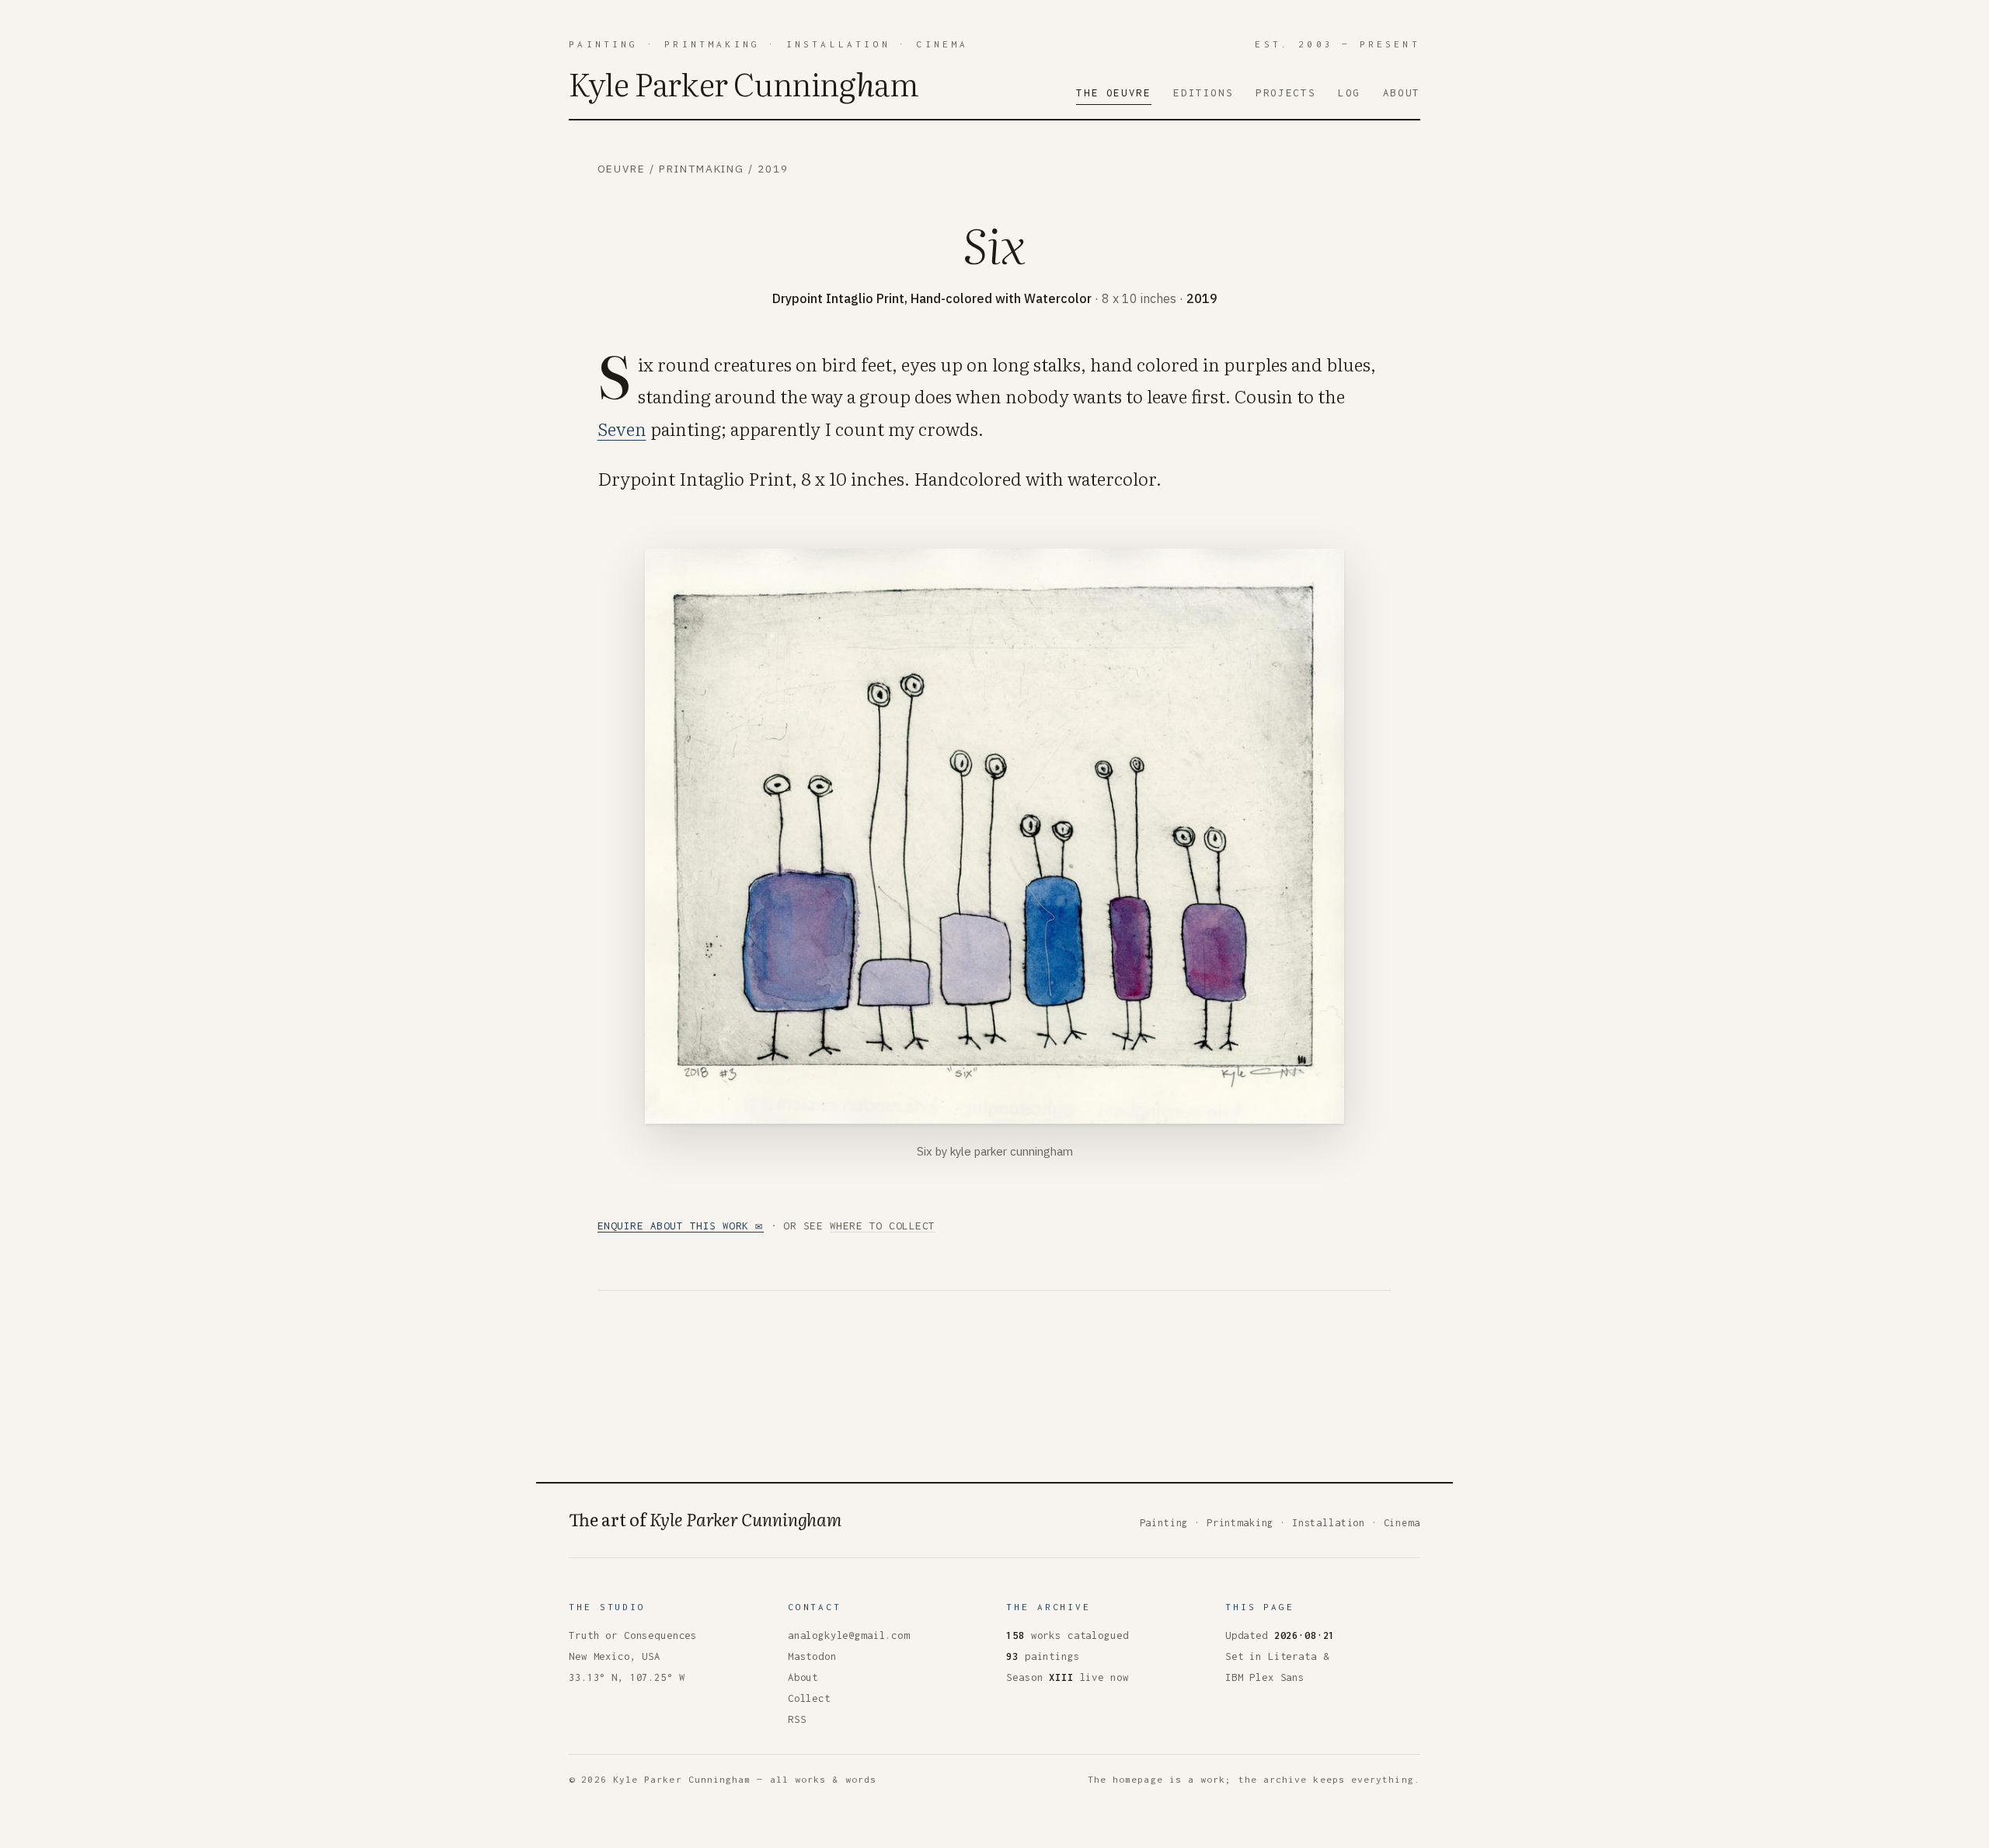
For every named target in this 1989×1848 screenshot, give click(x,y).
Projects (1285, 92)
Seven (622, 428)
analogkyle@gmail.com (849, 1635)
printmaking (702, 169)
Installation (838, 44)
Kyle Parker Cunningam (744, 83)
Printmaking (712, 44)
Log (1349, 92)
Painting (603, 44)
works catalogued (1067, 1635)
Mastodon (812, 1656)
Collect (809, 1698)
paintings (1043, 1656)
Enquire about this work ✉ (681, 1226)
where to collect (883, 1226)
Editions (1203, 92)
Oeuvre (622, 169)
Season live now (1067, 1677)
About (1402, 92)
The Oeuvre (1113, 92)
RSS (797, 1719)
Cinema (942, 44)
